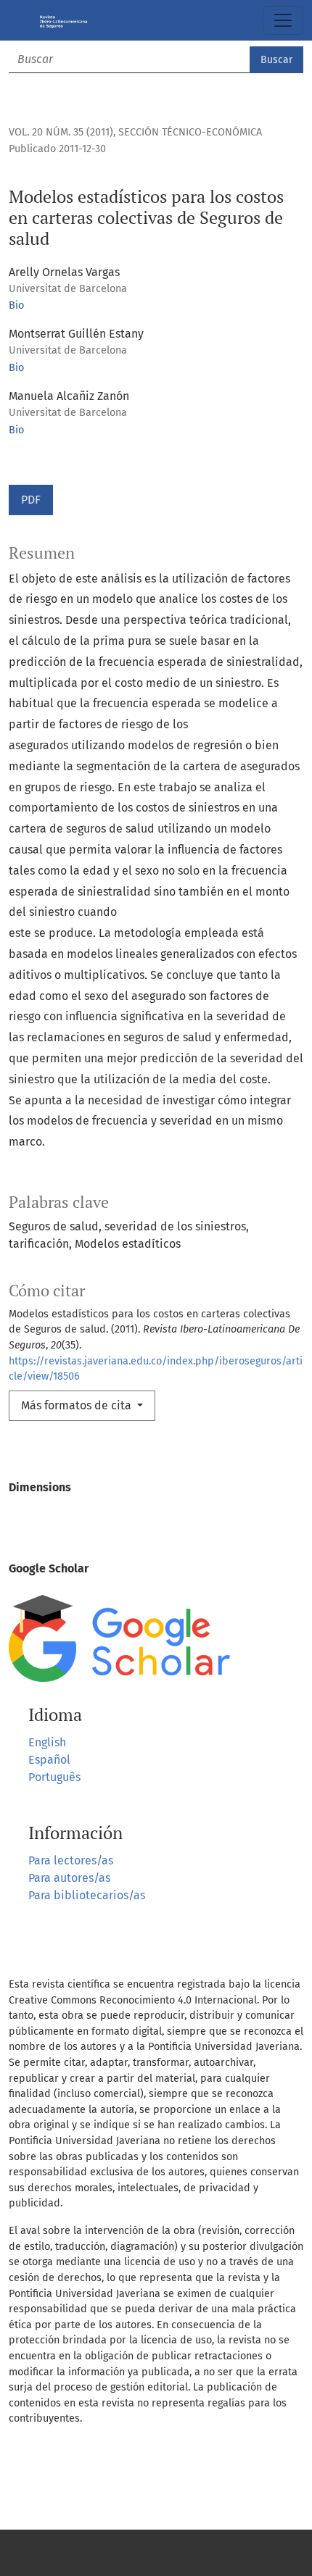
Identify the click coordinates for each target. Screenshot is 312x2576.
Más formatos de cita (78, 1405)
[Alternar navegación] (283, 20)
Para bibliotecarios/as (87, 1895)
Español (49, 1760)
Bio (16, 305)
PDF (31, 500)
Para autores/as (69, 1878)
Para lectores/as (71, 1860)
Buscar (276, 60)
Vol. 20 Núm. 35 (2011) (61, 132)
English (47, 1742)
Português (54, 1777)
